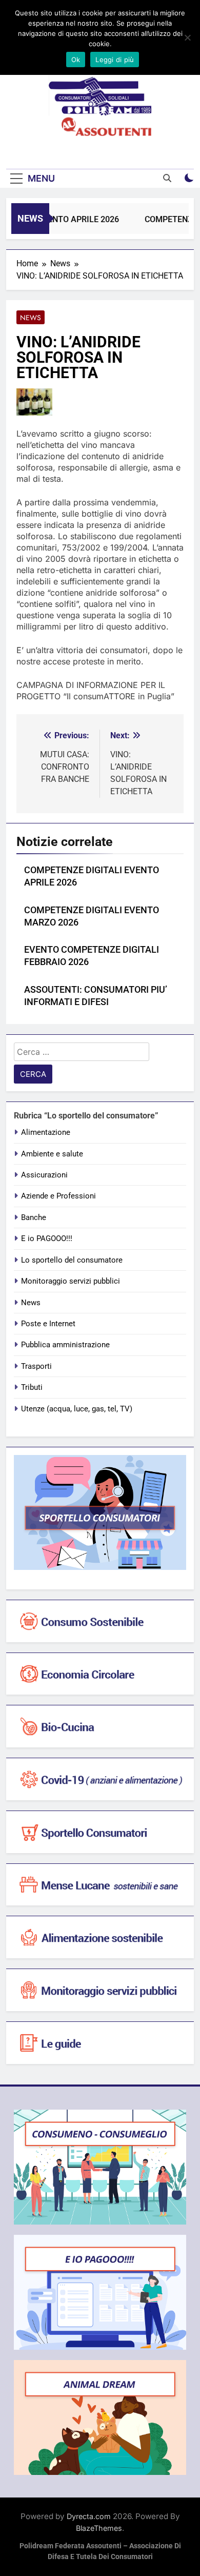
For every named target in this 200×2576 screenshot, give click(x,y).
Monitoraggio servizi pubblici (71, 1281)
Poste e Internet (48, 1324)
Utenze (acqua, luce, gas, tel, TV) (77, 1409)
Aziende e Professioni (58, 1196)
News (31, 318)
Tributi (32, 1387)
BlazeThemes (99, 2528)
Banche (34, 1217)
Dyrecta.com (89, 2516)
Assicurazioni (44, 1175)
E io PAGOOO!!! (47, 1238)
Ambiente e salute (52, 1154)
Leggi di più (115, 60)
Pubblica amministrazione (65, 1345)
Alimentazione (46, 1132)
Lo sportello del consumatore (72, 1260)
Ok (76, 60)
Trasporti (36, 1366)
